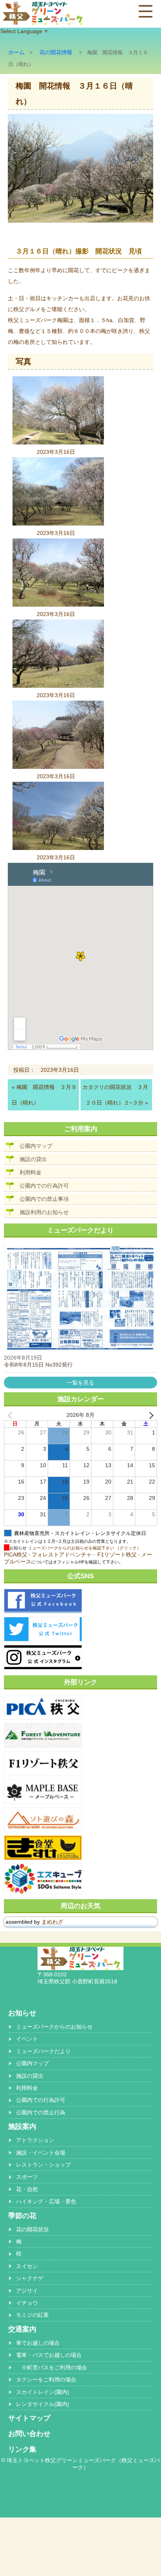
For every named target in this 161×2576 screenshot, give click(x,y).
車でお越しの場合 (38, 2343)
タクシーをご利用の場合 (46, 2379)
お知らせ (22, 2013)
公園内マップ (36, 1146)
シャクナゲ (30, 2278)
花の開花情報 (56, 52)
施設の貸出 (33, 1159)
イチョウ (27, 2303)
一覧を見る (80, 1383)
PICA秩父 (16, 1554)
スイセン (27, 2266)
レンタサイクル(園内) (43, 2404)
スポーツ (27, 2177)
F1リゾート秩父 (117, 1554)
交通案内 (22, 2329)
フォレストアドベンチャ (62, 1554)
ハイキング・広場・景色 (46, 2201)
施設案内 (22, 2126)
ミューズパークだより (43, 2051)
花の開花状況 (32, 2229)
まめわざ (52, 1922)
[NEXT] (150, 1415)
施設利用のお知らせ (44, 1212)
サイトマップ (29, 2418)
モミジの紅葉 (32, 2315)
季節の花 (22, 2216)
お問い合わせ (29, 2434)
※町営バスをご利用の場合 (52, 2367)
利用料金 (30, 1172)
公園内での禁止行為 (41, 2112)
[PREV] (11, 1415)
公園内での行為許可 (44, 1186)
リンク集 (22, 2449)
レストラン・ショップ (43, 2165)
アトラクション (35, 2140)
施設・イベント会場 (41, 2153)
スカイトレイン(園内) (43, 2392)
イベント (27, 2039)
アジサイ (27, 2291)
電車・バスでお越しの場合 (49, 2355)
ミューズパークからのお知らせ (54, 2027)
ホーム (16, 52)
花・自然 (27, 2189)
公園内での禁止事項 (44, 1199)
